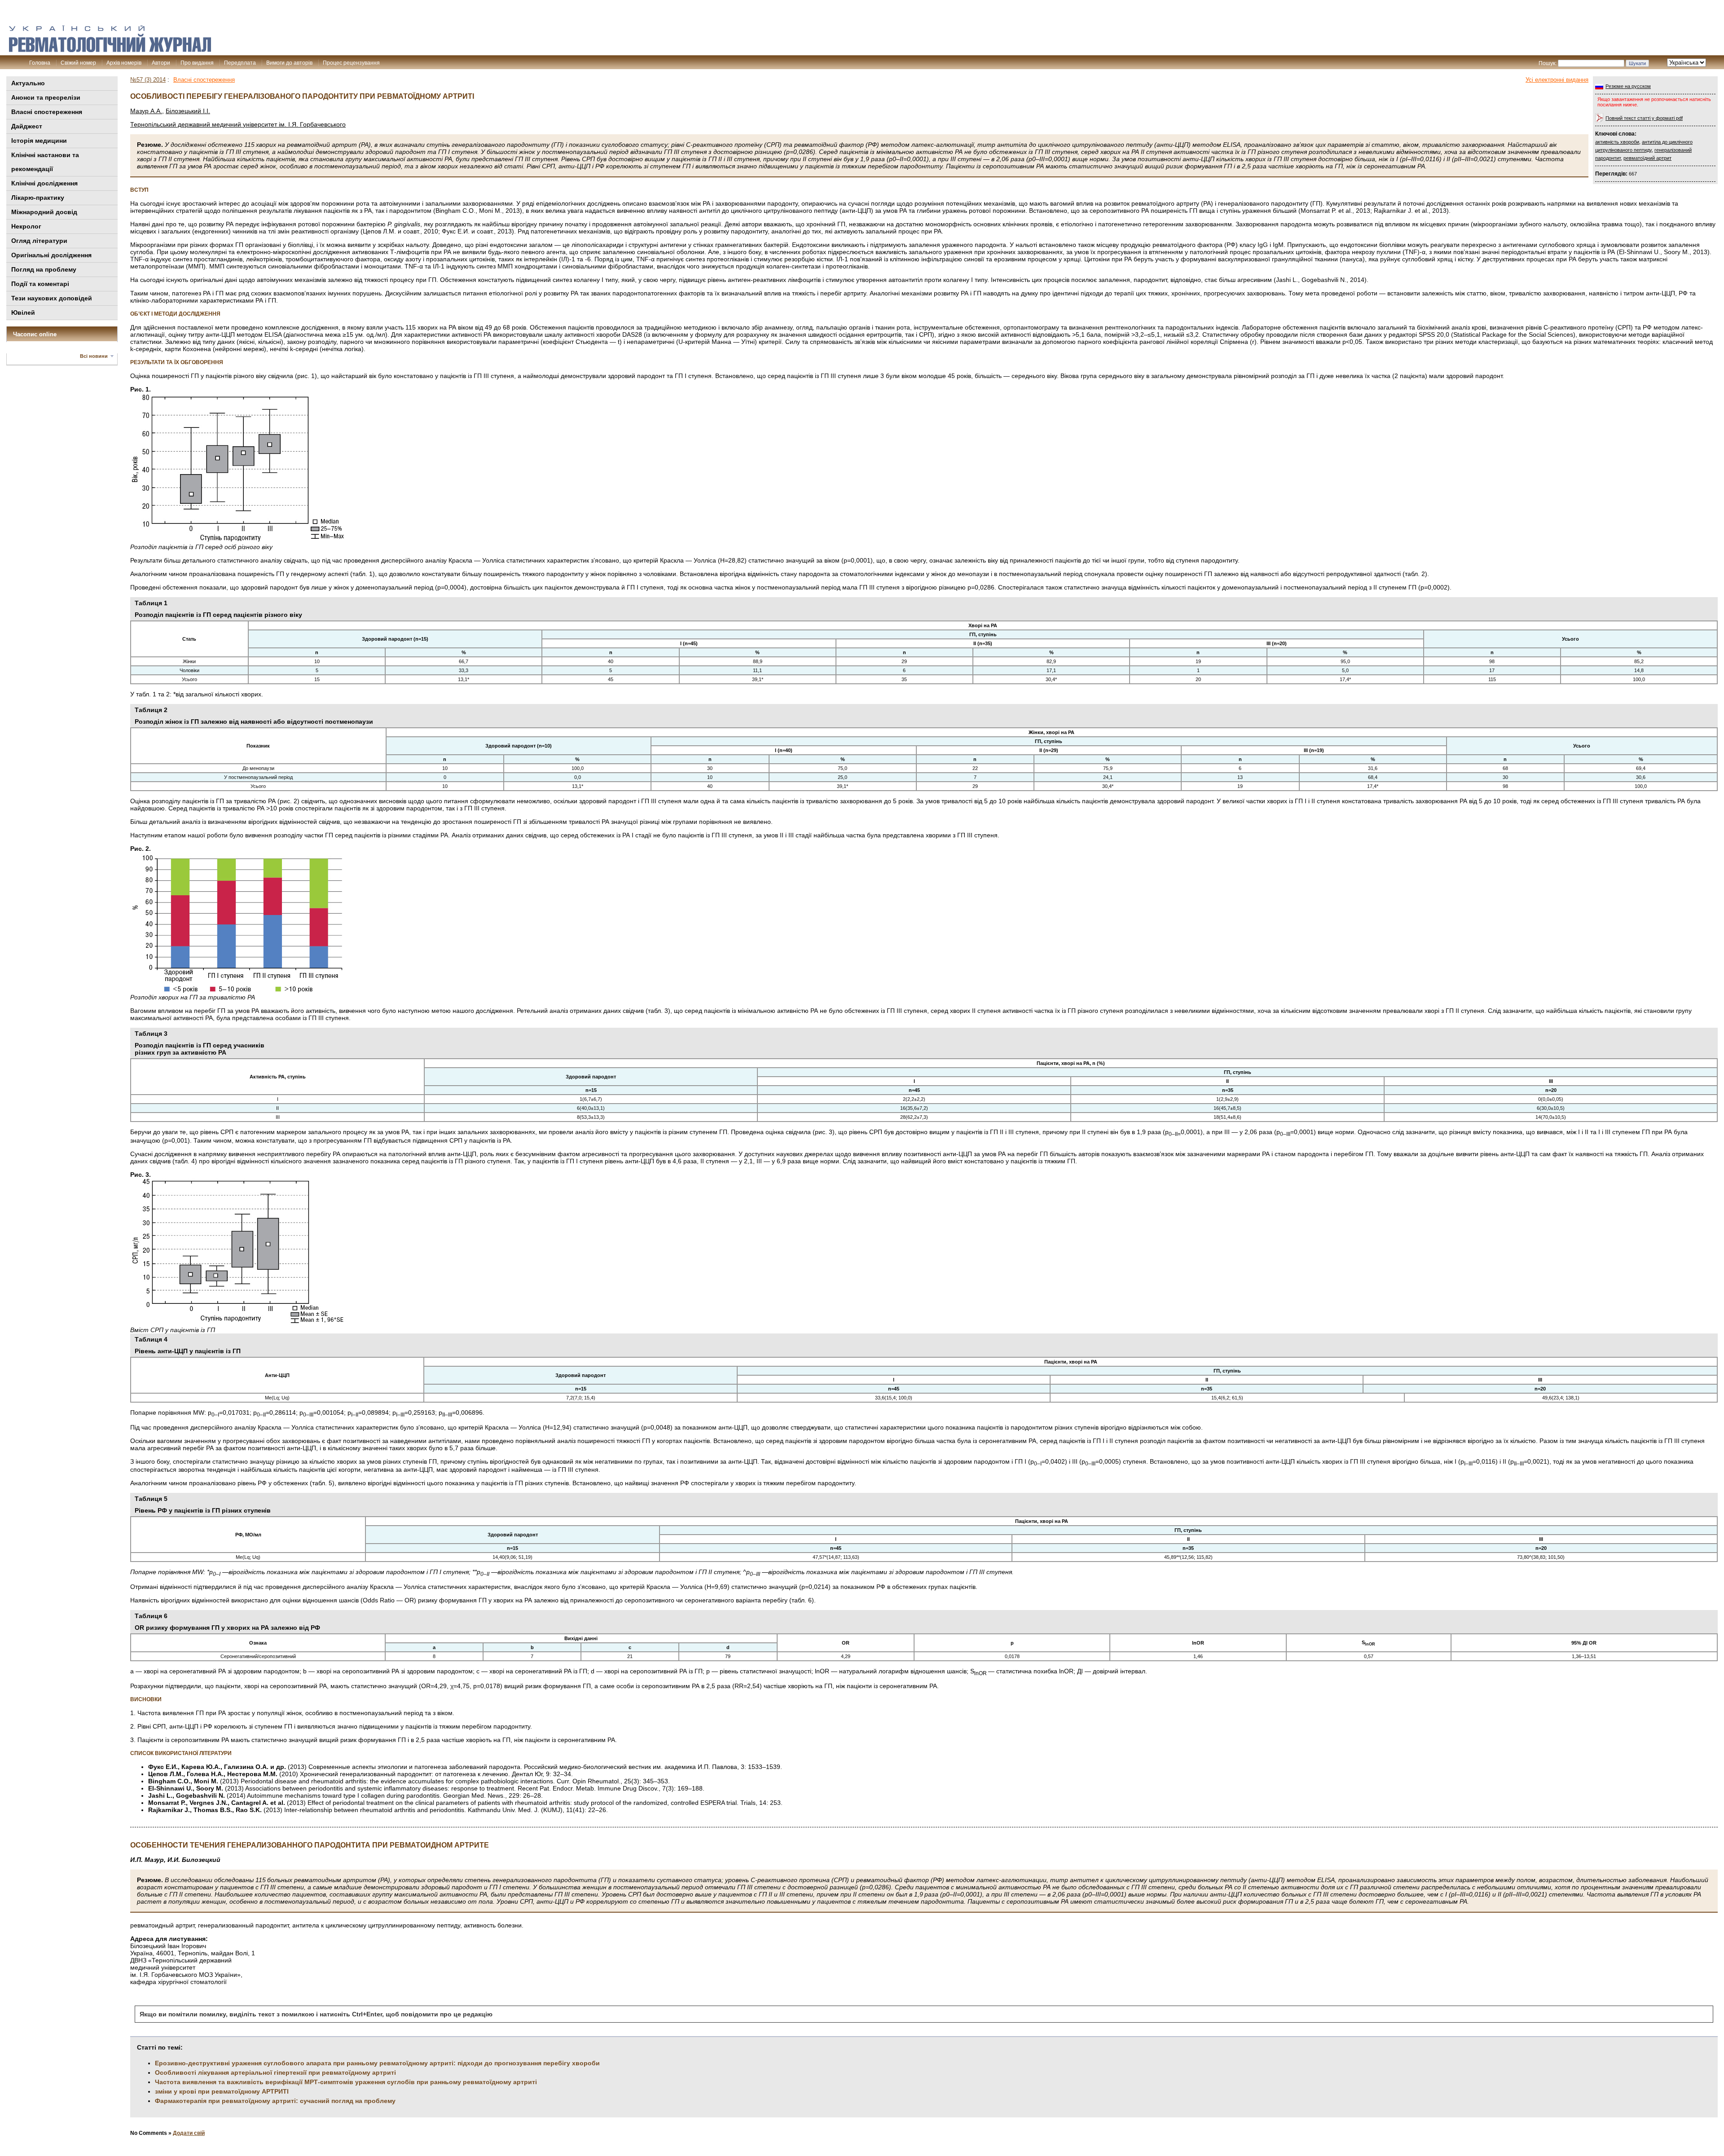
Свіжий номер (78, 63)
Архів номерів (124, 63)
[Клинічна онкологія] (110, 50)
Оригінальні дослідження (51, 255)
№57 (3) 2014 (148, 80)
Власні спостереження (47, 112)
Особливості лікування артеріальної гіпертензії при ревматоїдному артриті (275, 2072)
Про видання (197, 63)
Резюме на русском (1628, 86)
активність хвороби (1617, 142)
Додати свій (189, 2133)
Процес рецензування (351, 63)
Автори (161, 63)
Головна (40, 63)
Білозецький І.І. (188, 111)
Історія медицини (39, 141)
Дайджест (27, 126)
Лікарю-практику (38, 198)
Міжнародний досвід (44, 212)
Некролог (26, 226)
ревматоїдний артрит (1647, 158)
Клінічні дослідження (44, 183)
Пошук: (1548, 63)
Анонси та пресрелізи (46, 97)
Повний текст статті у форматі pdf (1644, 118)
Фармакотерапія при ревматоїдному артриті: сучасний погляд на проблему (275, 2101)
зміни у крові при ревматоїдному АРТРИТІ (222, 2091)
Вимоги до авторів (289, 63)
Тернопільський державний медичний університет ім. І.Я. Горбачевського (238, 124)
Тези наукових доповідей (52, 298)
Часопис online (35, 334)
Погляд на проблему (44, 269)
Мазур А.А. (146, 111)
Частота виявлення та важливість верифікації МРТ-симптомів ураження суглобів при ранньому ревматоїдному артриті (346, 2082)
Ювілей (23, 312)
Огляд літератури (39, 241)
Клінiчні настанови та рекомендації (45, 162)
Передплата (240, 63)
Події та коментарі (40, 284)
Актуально (28, 83)
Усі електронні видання (1557, 80)
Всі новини (94, 356)
